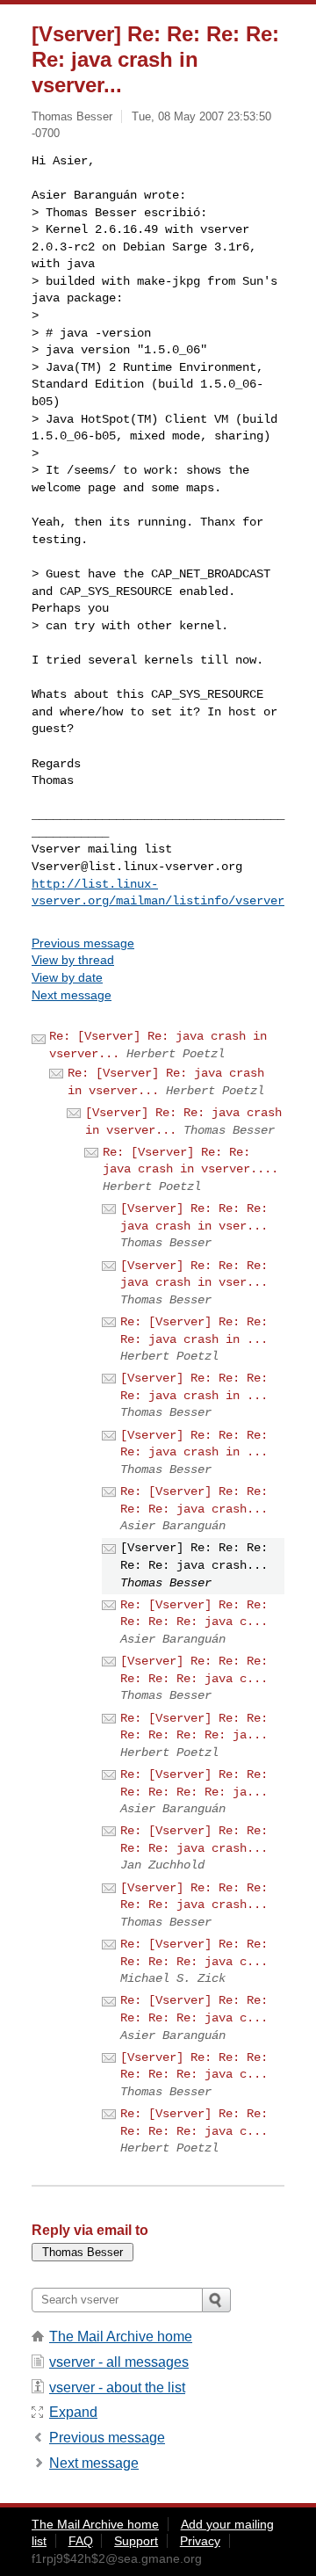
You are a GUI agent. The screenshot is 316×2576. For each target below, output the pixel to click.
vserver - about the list (117, 2387)
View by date (67, 977)
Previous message (83, 943)
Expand (73, 2412)
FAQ (81, 2541)
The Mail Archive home (121, 2337)
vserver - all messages (119, 2362)
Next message (72, 995)
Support (136, 2541)
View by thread (73, 960)
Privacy (200, 2541)
